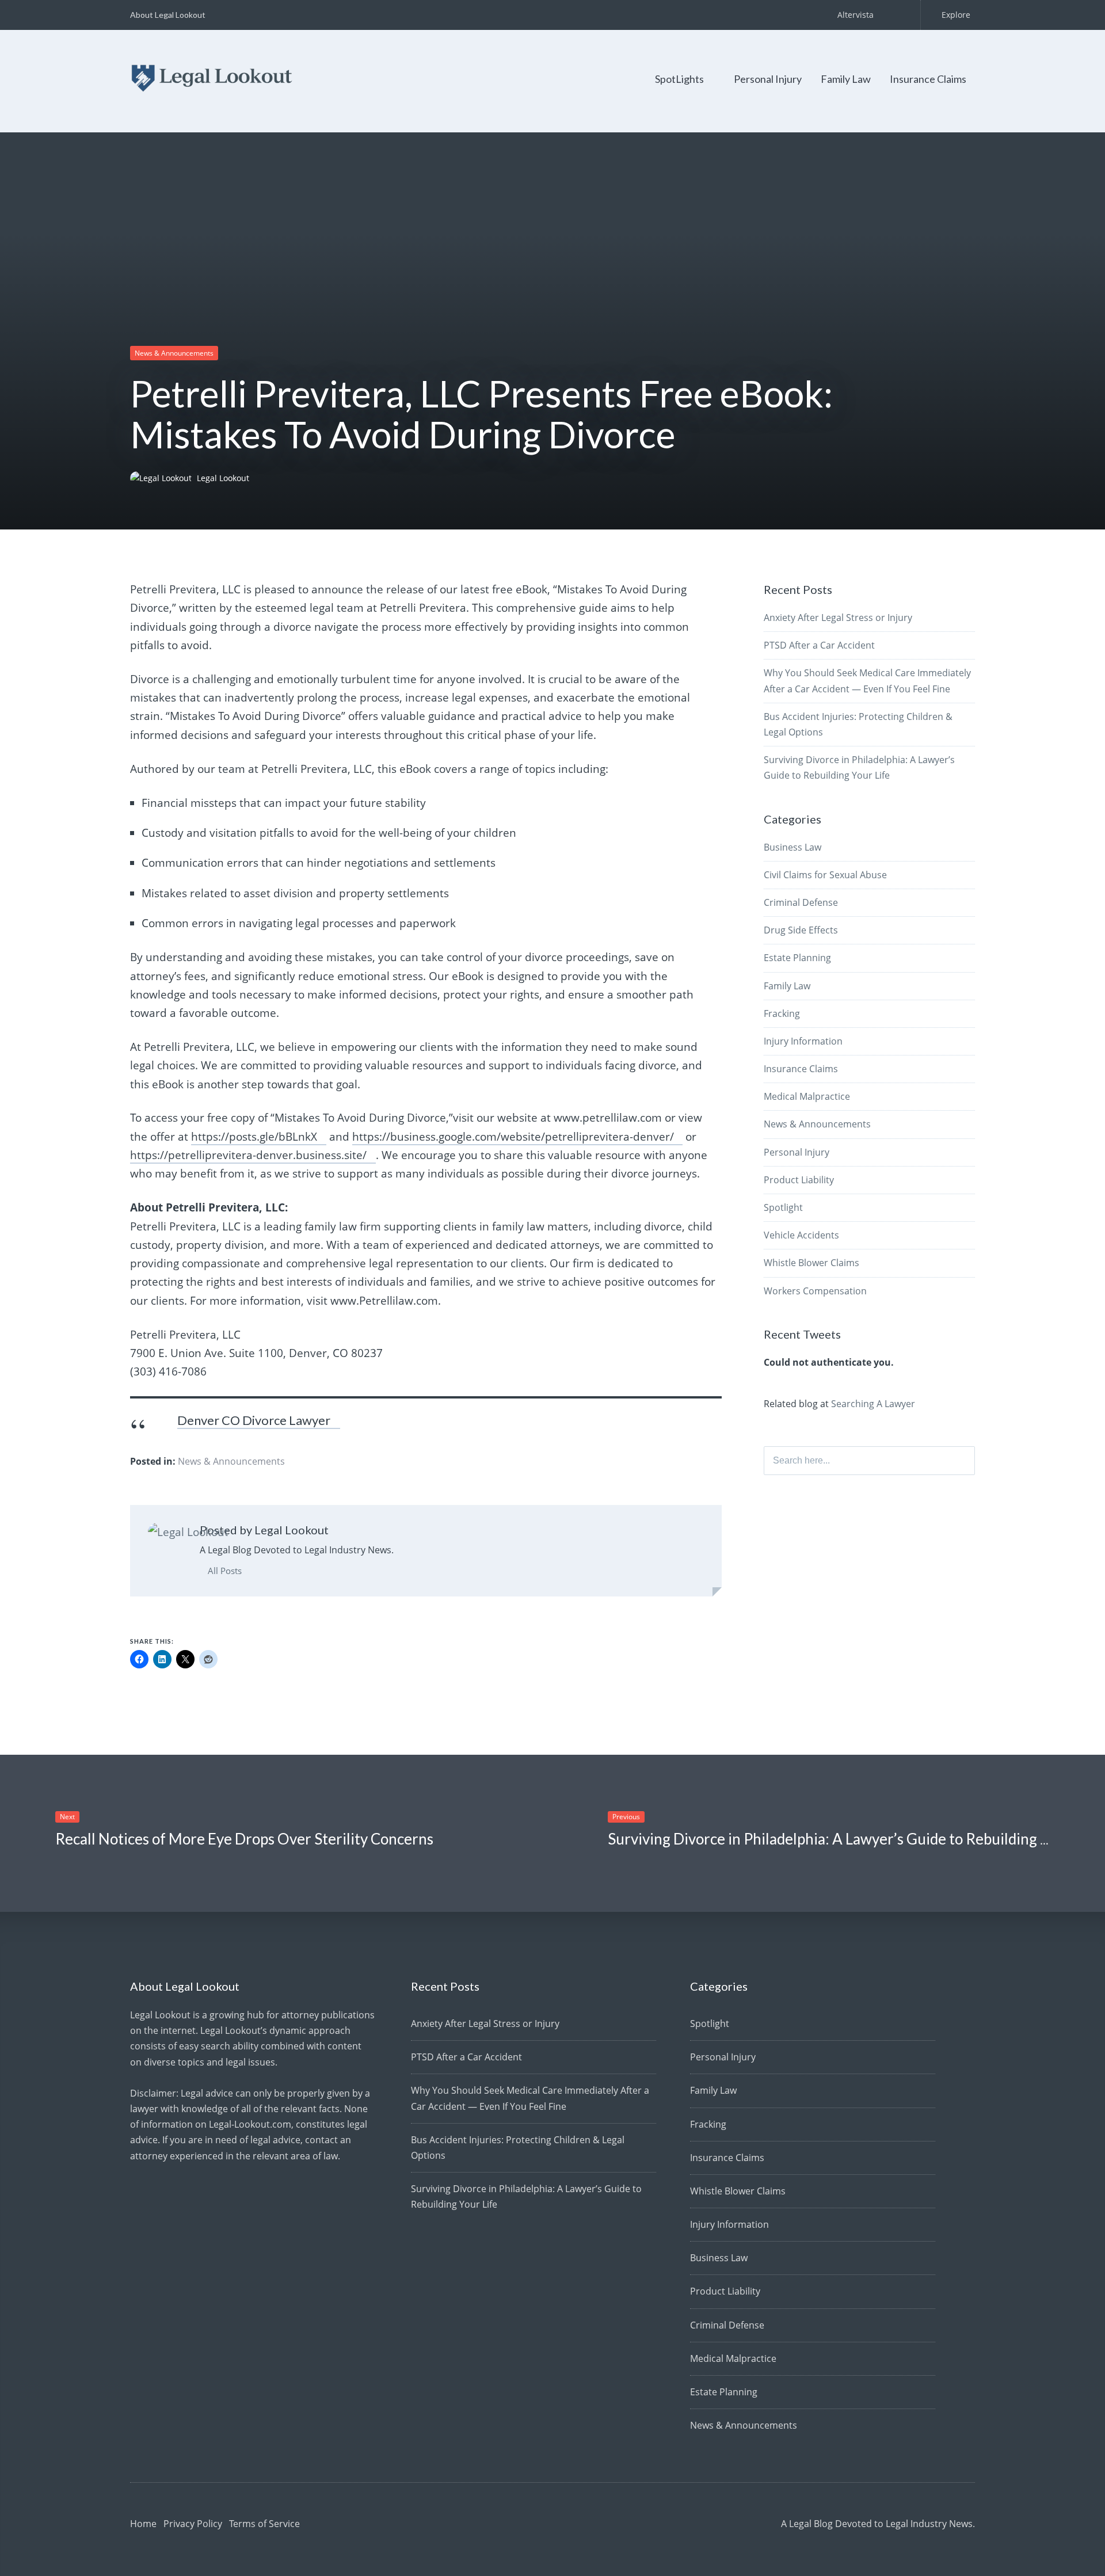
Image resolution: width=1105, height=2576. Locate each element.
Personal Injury (768, 79)
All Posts (224, 1571)
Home (143, 2524)
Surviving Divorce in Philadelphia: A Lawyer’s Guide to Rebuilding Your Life (853, 1839)
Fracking (782, 1013)
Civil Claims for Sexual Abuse (825, 875)
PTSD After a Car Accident (819, 645)
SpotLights (679, 79)
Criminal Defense (801, 902)
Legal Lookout (223, 478)
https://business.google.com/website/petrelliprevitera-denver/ (513, 1137)
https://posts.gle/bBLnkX (254, 1137)
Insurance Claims (928, 79)
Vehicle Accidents (801, 1235)
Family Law (846, 79)
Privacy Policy (193, 2524)
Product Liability (799, 1180)
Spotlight (783, 1207)
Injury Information (803, 1041)
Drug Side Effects (801, 930)
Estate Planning (797, 958)
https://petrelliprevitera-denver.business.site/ (248, 1155)
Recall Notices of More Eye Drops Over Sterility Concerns (244, 1839)
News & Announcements (174, 353)
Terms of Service (264, 2524)
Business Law (792, 847)
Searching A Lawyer (873, 1404)
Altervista (856, 15)
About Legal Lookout (168, 15)
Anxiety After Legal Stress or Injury (838, 618)
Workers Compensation (815, 1291)
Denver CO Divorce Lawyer (254, 1420)
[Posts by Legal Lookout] (188, 1532)
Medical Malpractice (807, 1096)
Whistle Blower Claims (811, 1263)
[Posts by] (163, 478)
